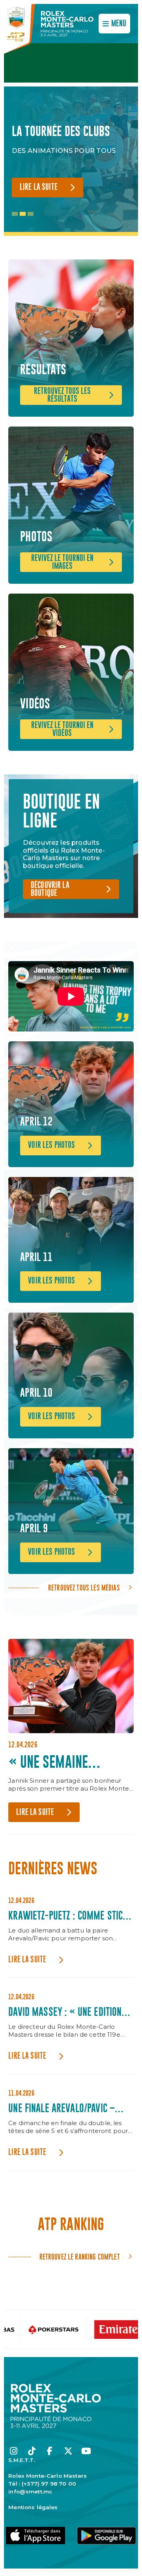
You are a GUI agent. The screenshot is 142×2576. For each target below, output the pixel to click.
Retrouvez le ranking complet (80, 2257)
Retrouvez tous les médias (84, 1588)
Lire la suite (39, 187)
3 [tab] (31, 214)
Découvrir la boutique (50, 889)
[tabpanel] (71, 161)
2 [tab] (23, 214)
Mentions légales (33, 2507)
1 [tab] (15, 214)
